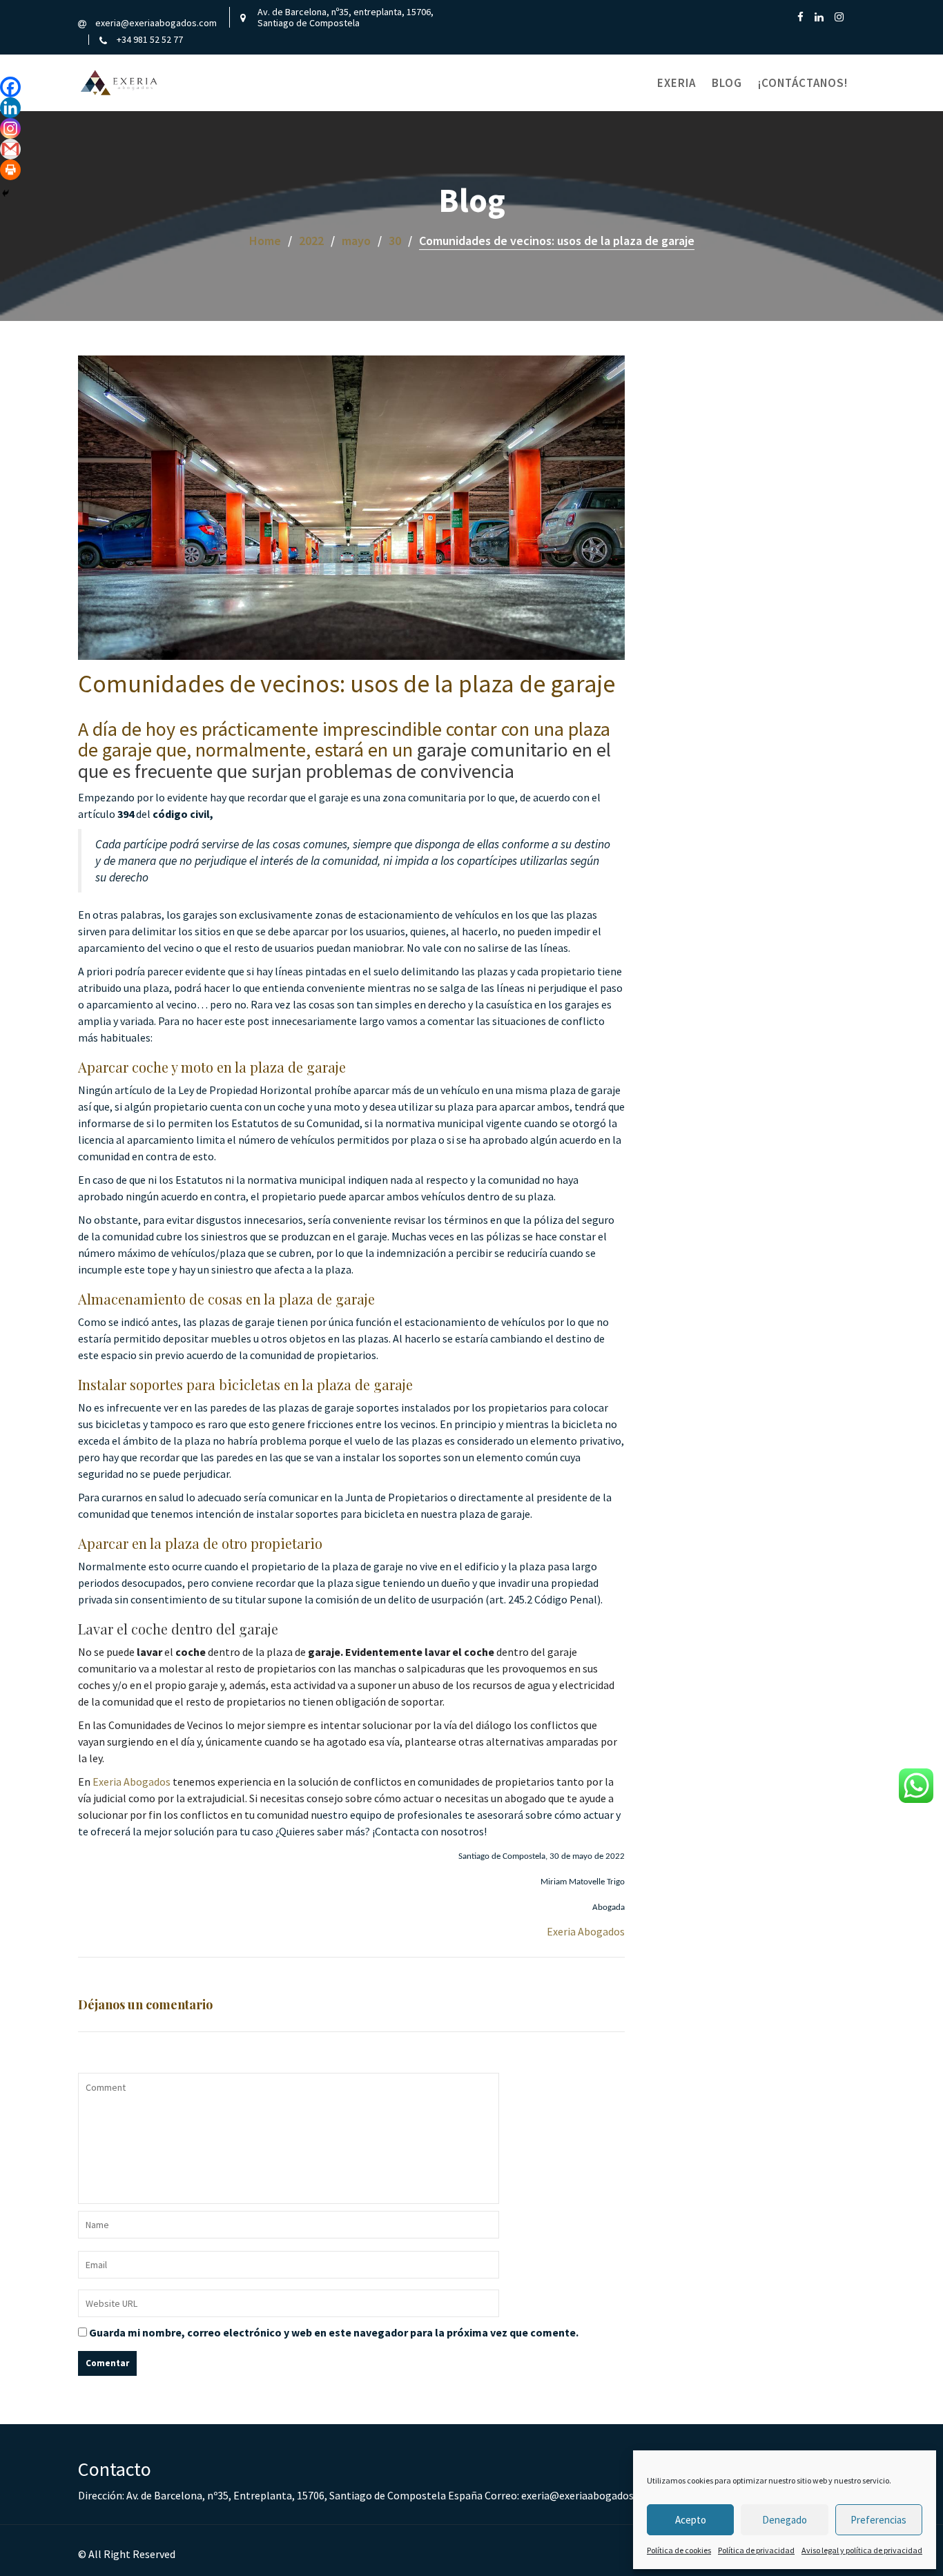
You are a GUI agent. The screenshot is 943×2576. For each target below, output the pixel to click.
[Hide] (6, 193)
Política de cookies (679, 2550)
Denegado (785, 2520)
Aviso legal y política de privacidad (862, 2550)
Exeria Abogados (132, 1782)
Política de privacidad (756, 2550)
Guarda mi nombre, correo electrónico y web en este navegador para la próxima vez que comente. (334, 2332)
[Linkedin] (10, 108)
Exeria (677, 83)
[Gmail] (10, 149)
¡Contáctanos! (803, 83)
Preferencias (878, 2520)
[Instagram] (10, 128)
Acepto (691, 2520)
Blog (727, 83)
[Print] (10, 170)
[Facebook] (10, 87)
